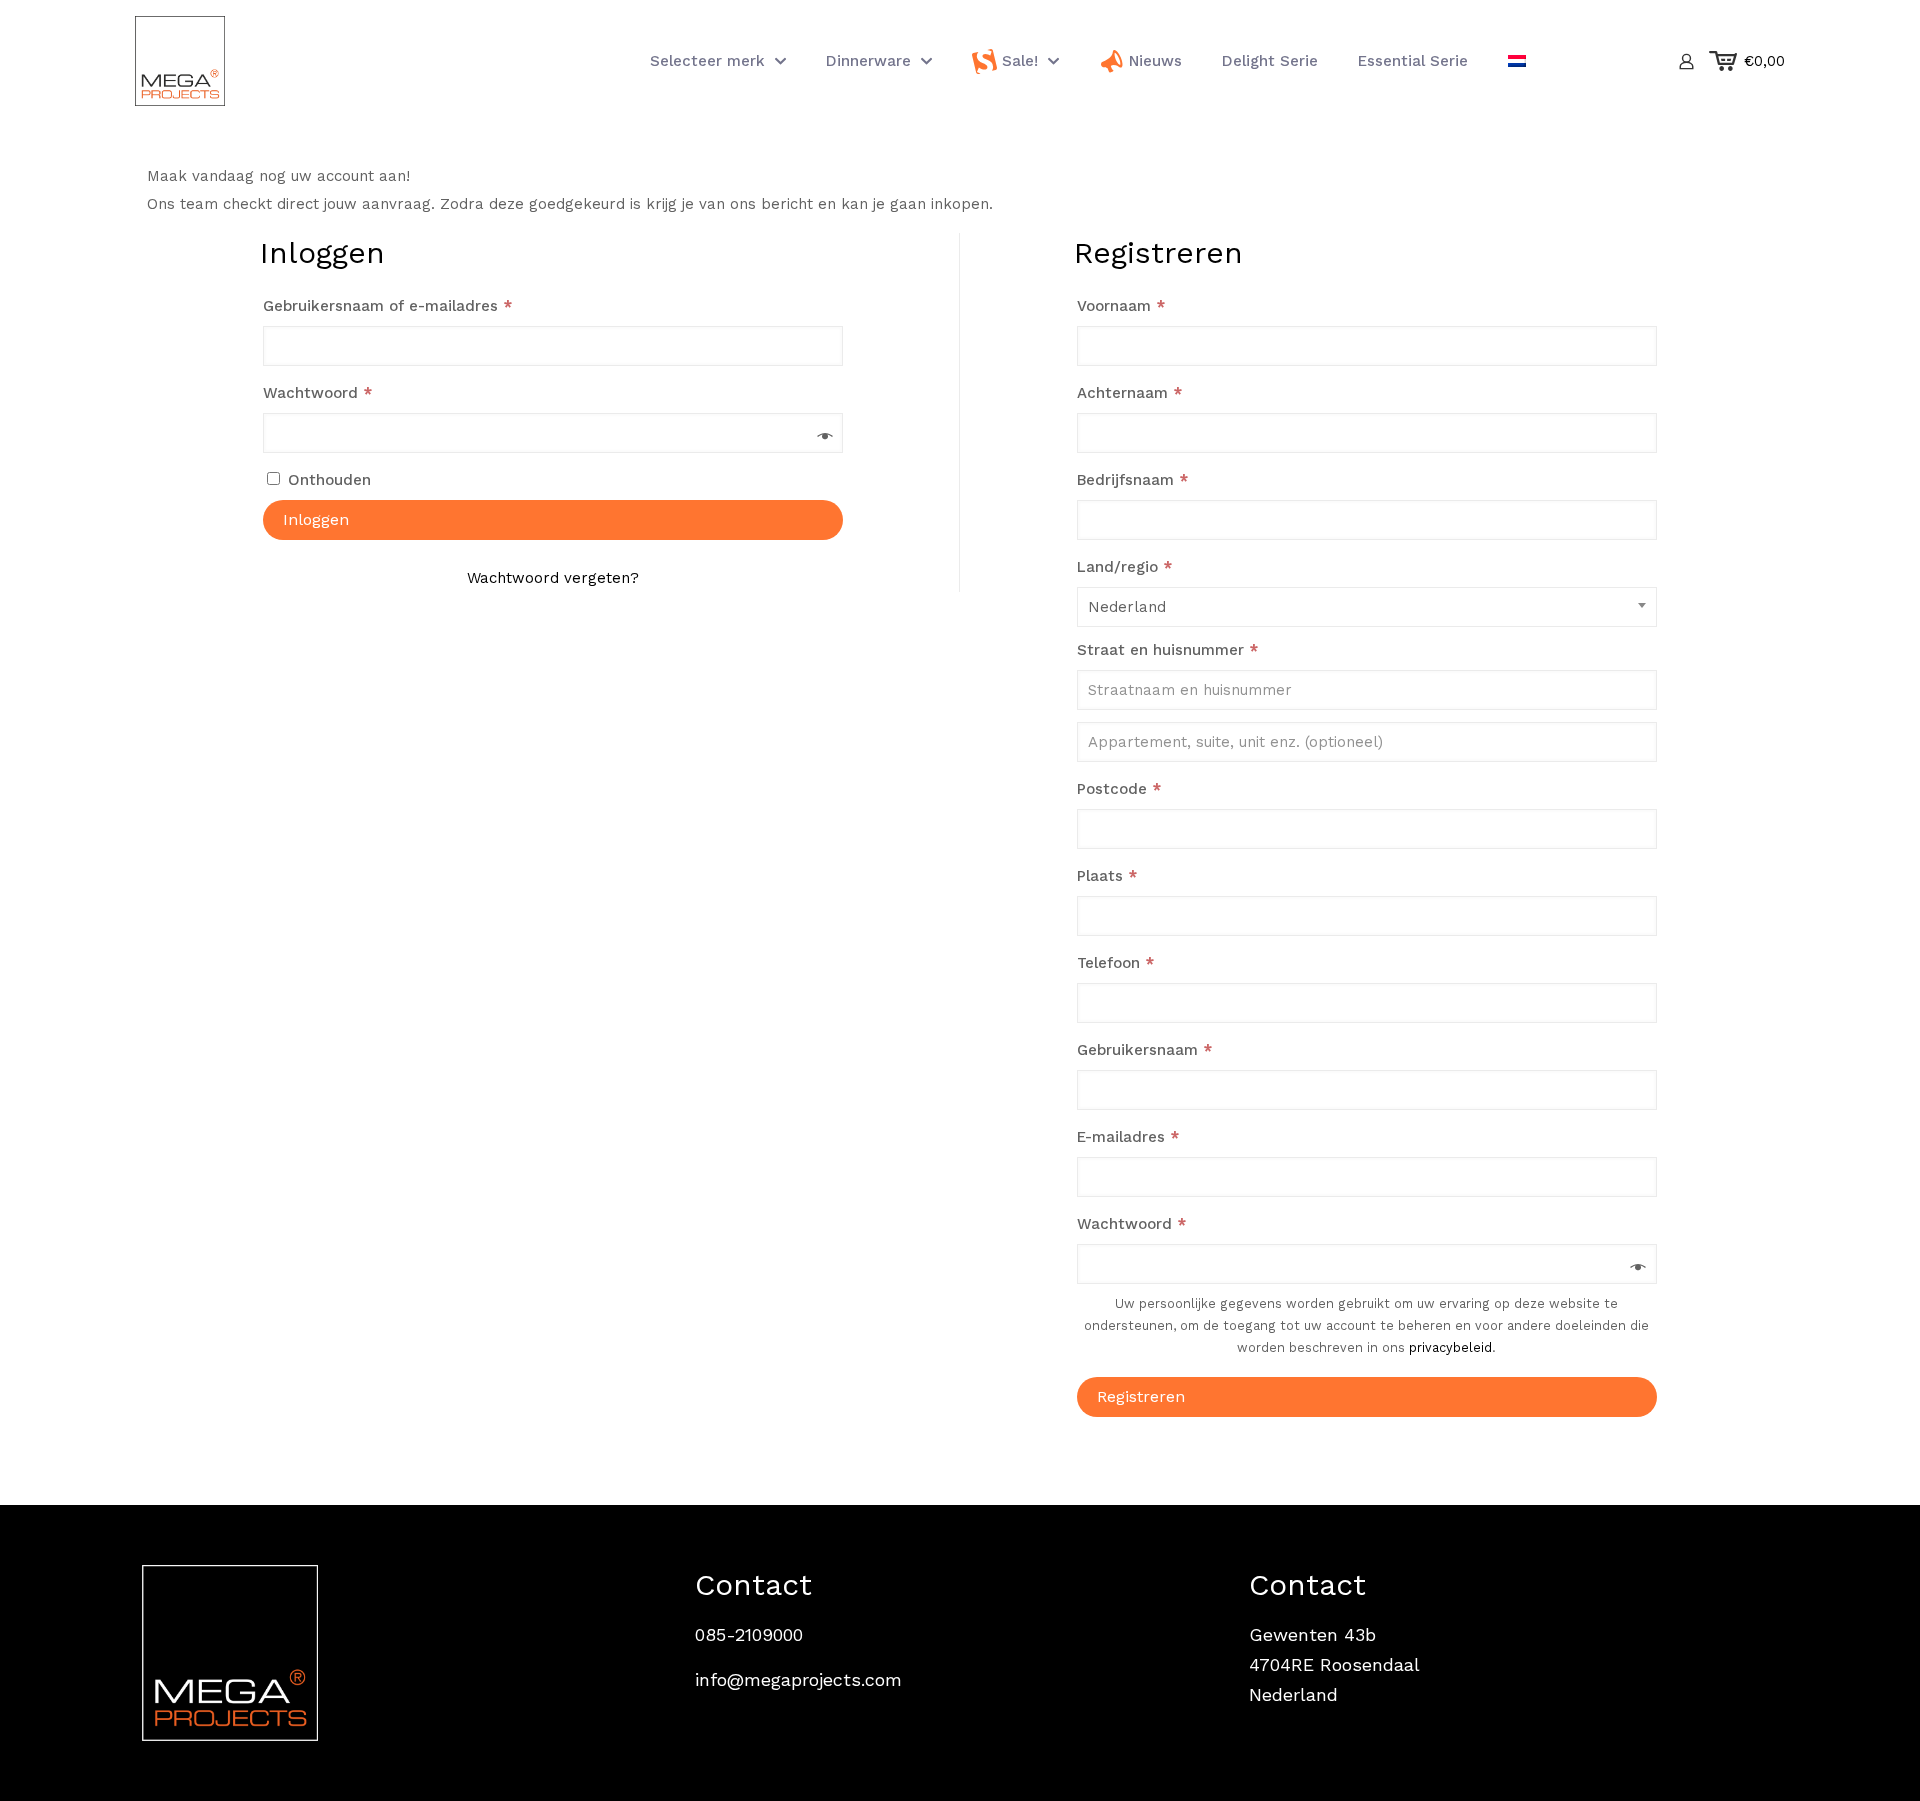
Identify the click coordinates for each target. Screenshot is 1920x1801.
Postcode (1119, 789)
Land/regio (1124, 567)
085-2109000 (749, 1634)
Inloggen (316, 519)
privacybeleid (1450, 1347)
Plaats (1107, 876)
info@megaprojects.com (798, 1679)
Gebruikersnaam (1170, 1049)
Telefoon (1115, 963)
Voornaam (1121, 306)
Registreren (1141, 1396)
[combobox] (1367, 607)
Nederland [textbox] (1127, 607)
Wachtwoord (343, 392)
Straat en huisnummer (1167, 650)
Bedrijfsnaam (1132, 480)
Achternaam (1129, 393)
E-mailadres (1153, 1136)
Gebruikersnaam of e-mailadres (413, 305)
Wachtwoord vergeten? (553, 578)
